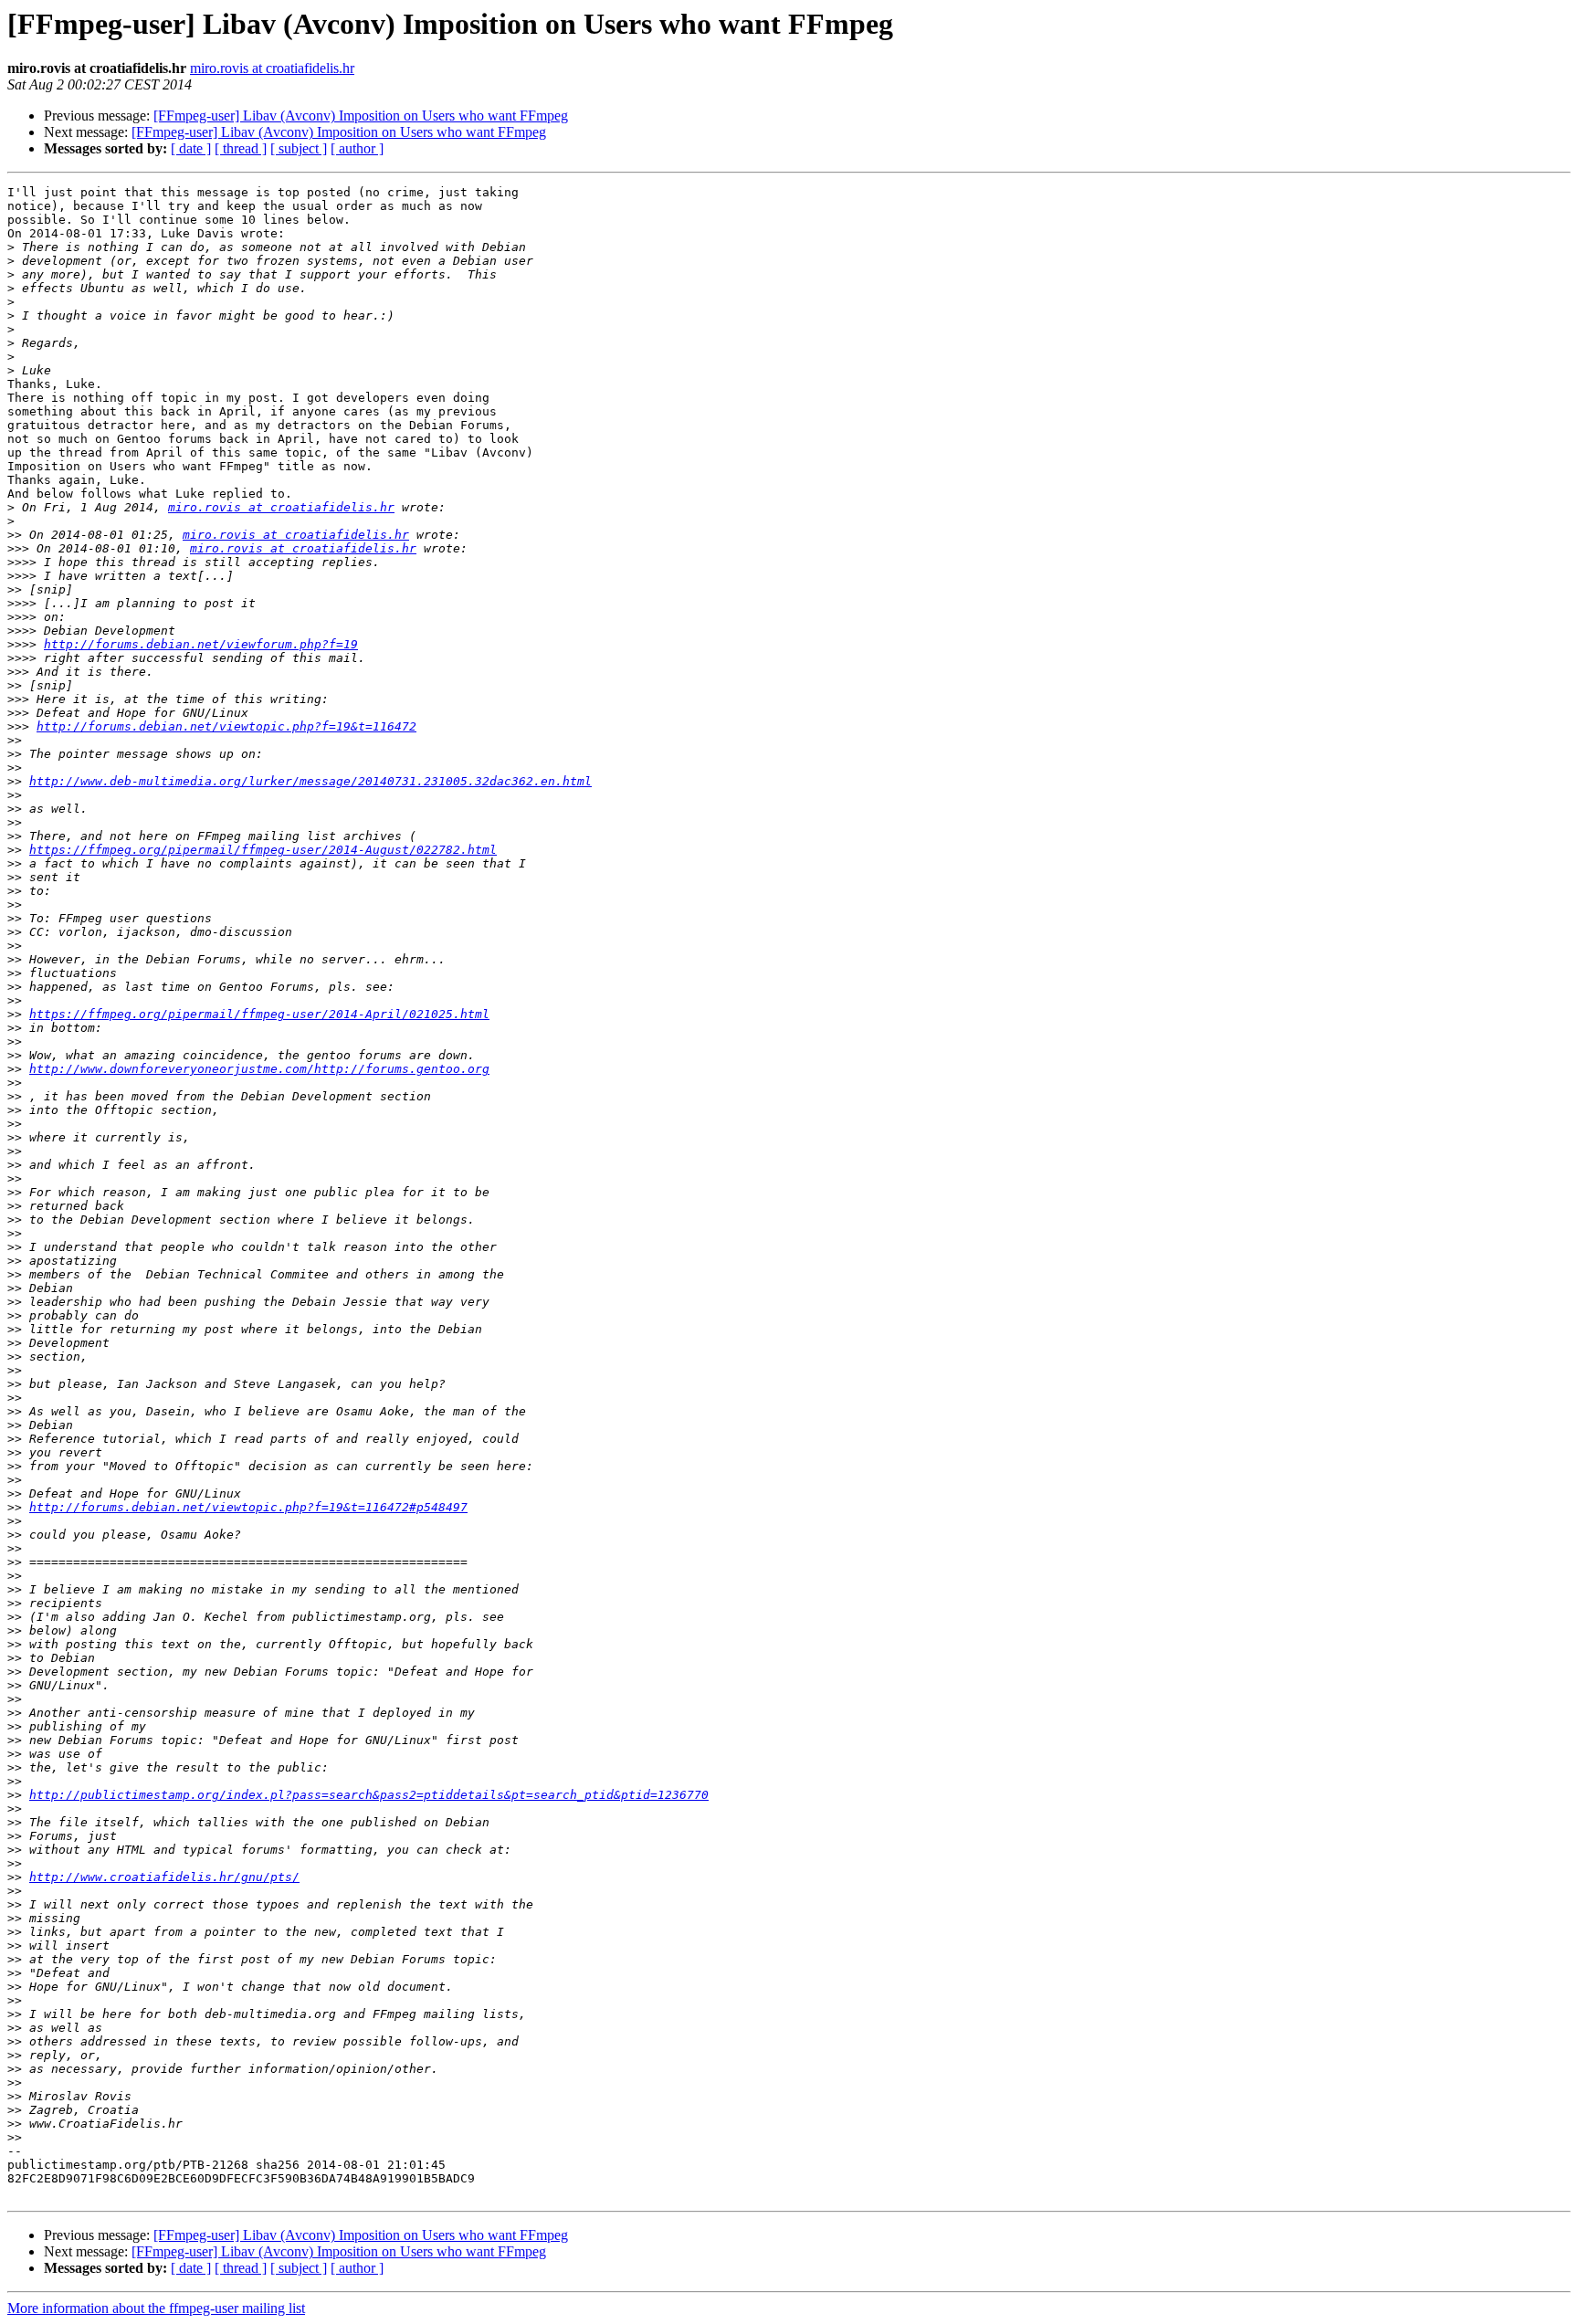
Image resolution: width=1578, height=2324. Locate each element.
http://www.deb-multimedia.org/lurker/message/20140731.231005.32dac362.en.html (310, 781)
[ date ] (191, 148)
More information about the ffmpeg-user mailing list (156, 2308)
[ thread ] (241, 148)
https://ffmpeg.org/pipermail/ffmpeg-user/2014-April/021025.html (259, 1014)
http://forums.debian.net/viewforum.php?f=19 (201, 644)
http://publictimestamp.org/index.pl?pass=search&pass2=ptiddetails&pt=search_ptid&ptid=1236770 (369, 1795)
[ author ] (357, 148)
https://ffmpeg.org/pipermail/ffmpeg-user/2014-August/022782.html (263, 850)
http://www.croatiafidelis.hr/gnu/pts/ (164, 1877)
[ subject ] (299, 148)
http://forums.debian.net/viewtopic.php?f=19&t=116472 (226, 726)
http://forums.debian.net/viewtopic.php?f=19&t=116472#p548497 (248, 1507)
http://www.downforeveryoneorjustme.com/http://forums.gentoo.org (259, 1069)
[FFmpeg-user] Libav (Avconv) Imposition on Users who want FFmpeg (361, 116)
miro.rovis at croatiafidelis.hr (272, 68)
